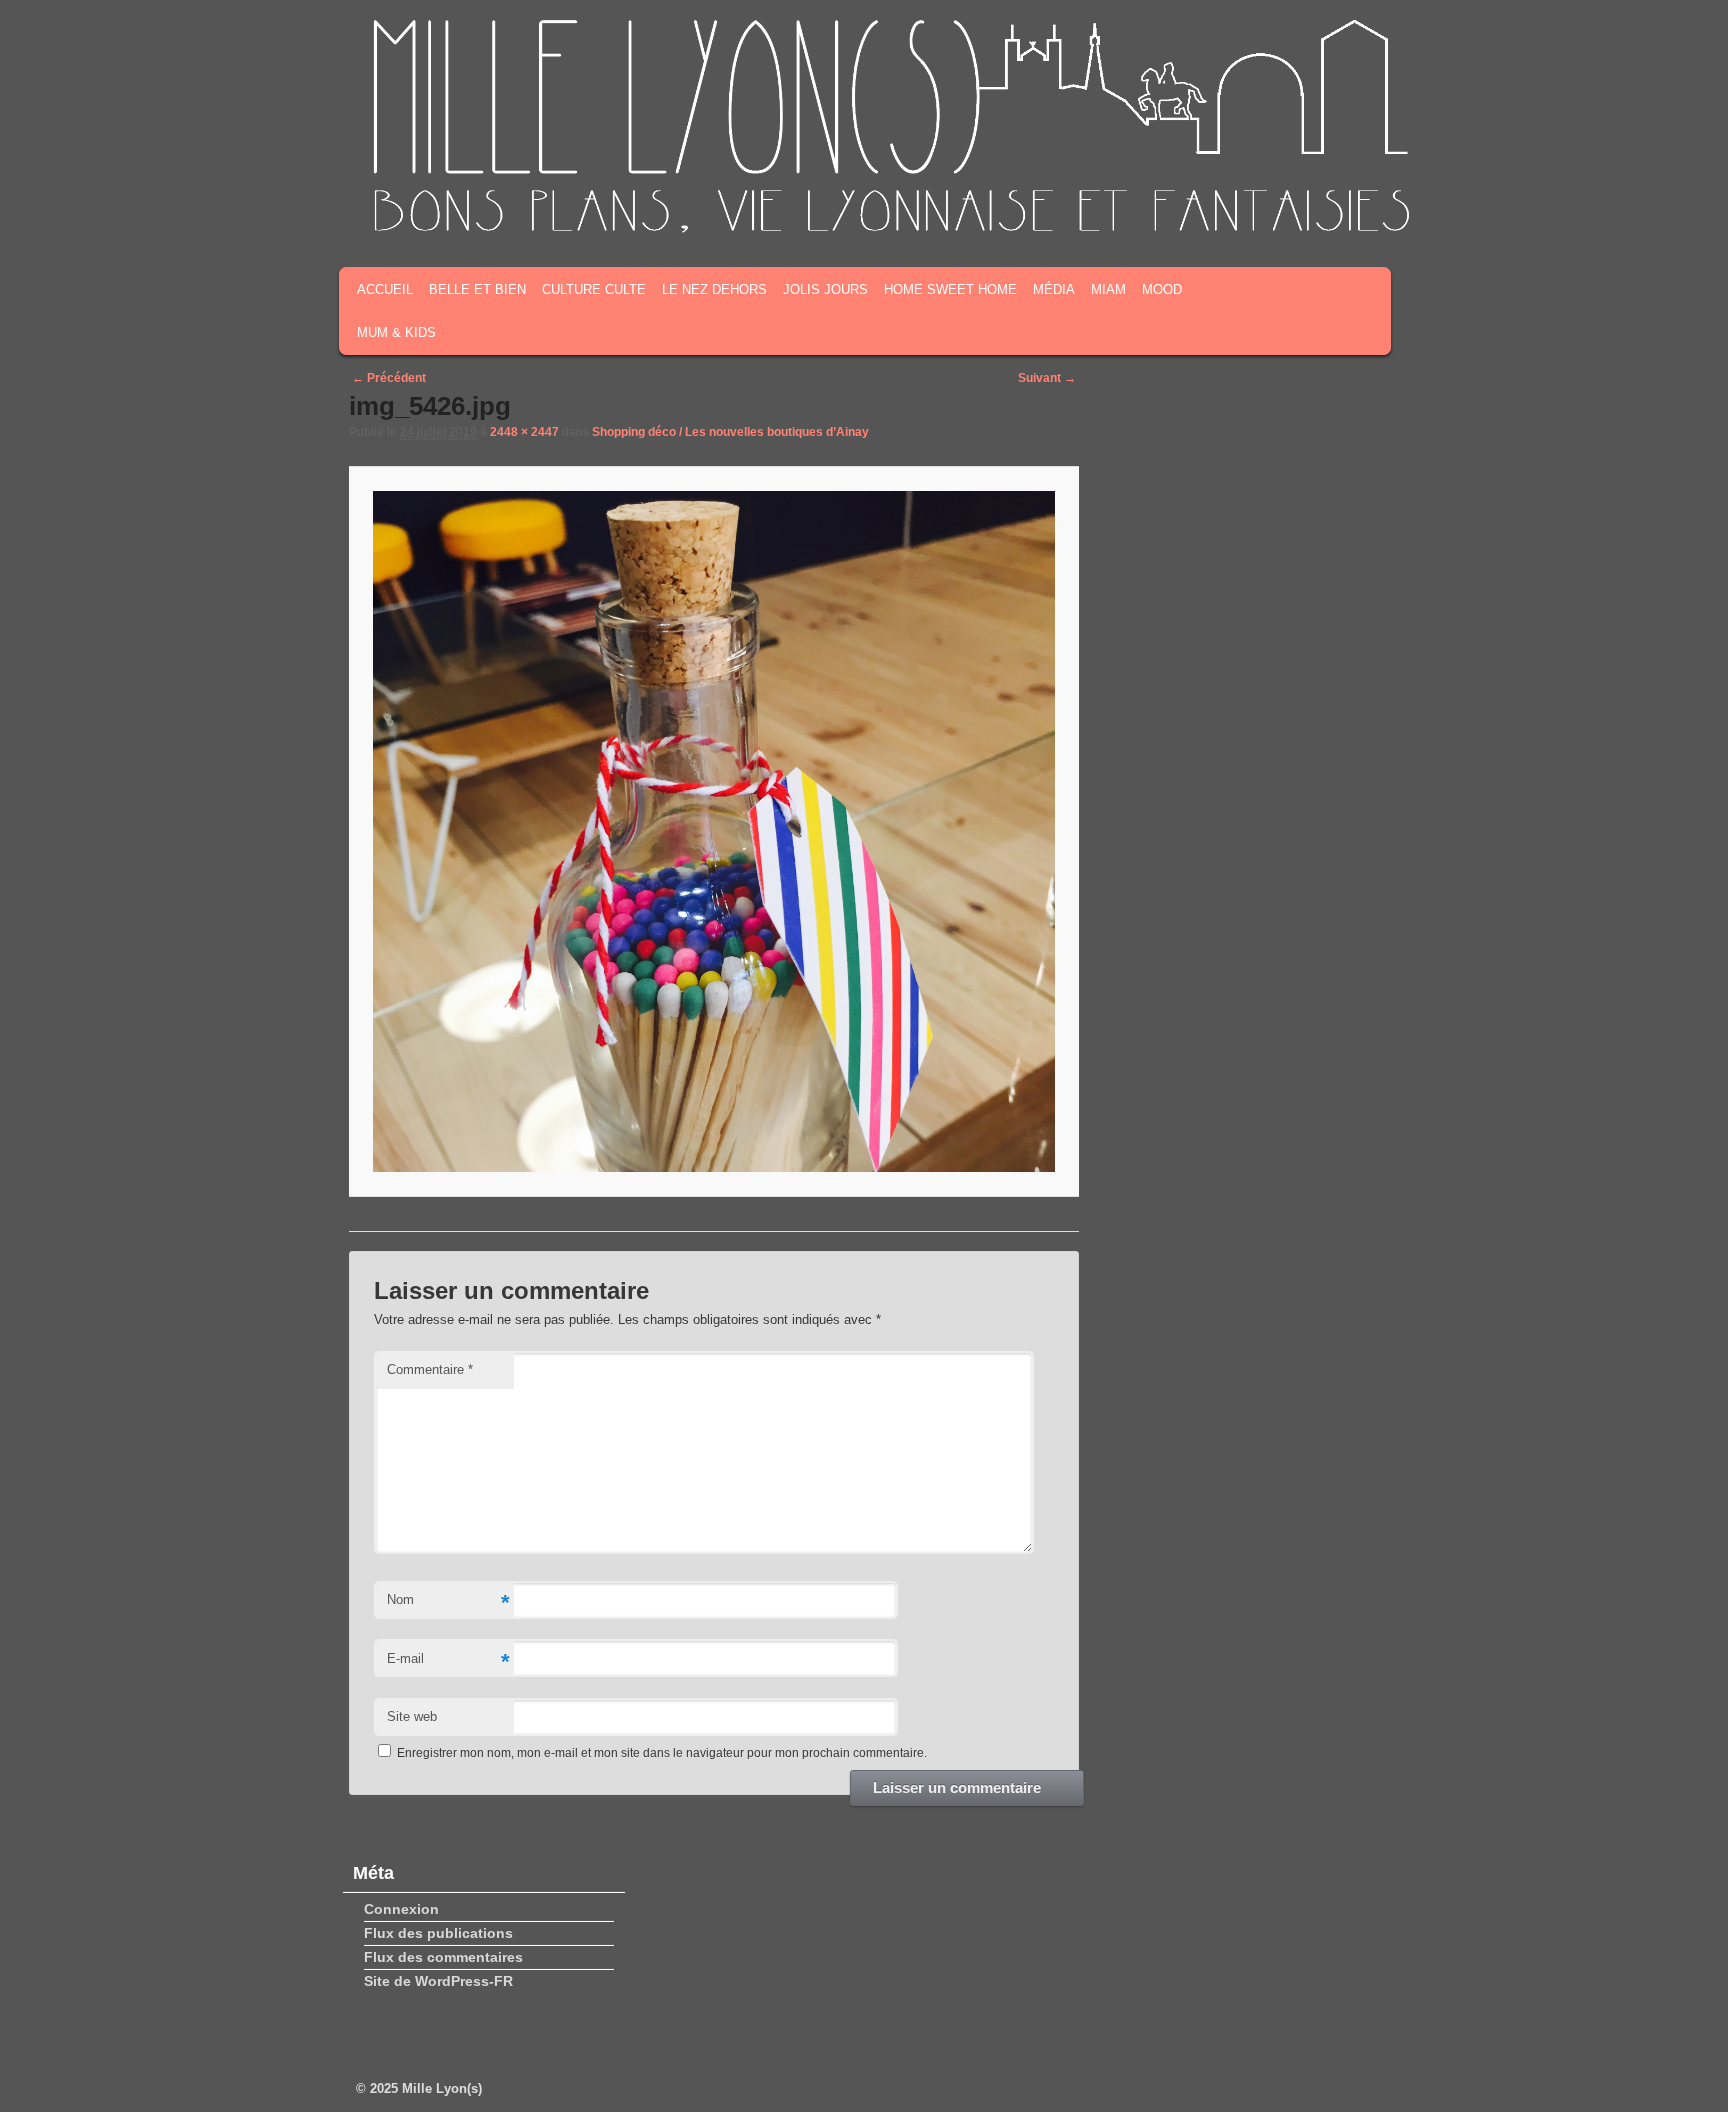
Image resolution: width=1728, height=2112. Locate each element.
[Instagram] (1324, 208)
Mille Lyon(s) (442, 2088)
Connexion (401, 1909)
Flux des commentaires (443, 1957)
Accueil (385, 289)
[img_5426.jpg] (713, 831)
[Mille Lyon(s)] (889, 229)
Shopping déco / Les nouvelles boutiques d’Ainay (730, 432)
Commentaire (430, 1369)
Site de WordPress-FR (438, 1981)
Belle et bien (477, 289)
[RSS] (1231, 208)
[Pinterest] (1355, 208)
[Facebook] (1262, 208)
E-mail (448, 1661)
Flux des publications (438, 1933)
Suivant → (1047, 378)
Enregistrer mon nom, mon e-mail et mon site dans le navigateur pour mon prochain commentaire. (662, 1753)
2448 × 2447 (524, 432)
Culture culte (594, 289)
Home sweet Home (950, 289)
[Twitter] (1293, 208)
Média (1054, 289)
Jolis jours (825, 289)
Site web (412, 1716)
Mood (1162, 289)
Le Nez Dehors (714, 289)
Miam (1108, 289)
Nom (448, 1602)
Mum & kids (396, 332)
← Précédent (389, 378)
